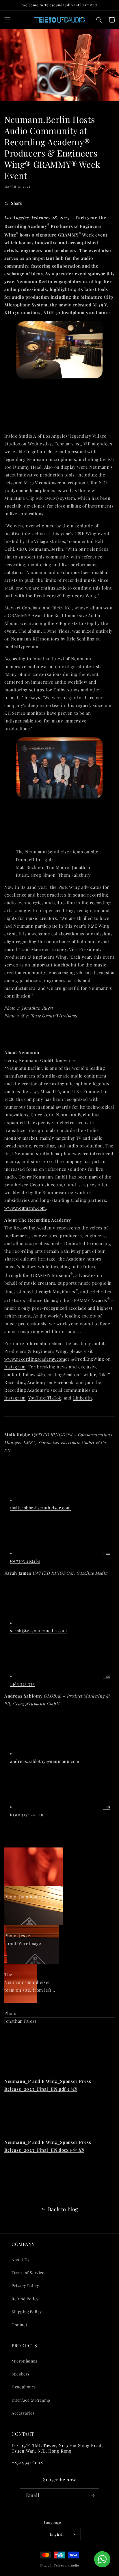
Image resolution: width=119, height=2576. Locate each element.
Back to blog (63, 2209)
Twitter (88, 1374)
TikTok (54, 1398)
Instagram (15, 1367)
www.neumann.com (25, 1208)
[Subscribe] (92, 2495)
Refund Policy (25, 2299)
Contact (19, 2325)
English (57, 2534)
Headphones (24, 2387)
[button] (7, 20)
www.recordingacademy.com (35, 1359)
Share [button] (17, 203)
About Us (21, 2260)
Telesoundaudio (66, 2565)
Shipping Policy (27, 2312)
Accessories (23, 2413)
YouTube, (38, 1398)
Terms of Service (28, 2273)
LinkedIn (83, 1398)
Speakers (21, 2374)
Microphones (24, 2361)
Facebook (64, 1382)
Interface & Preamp (31, 2400)
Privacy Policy (25, 2286)
